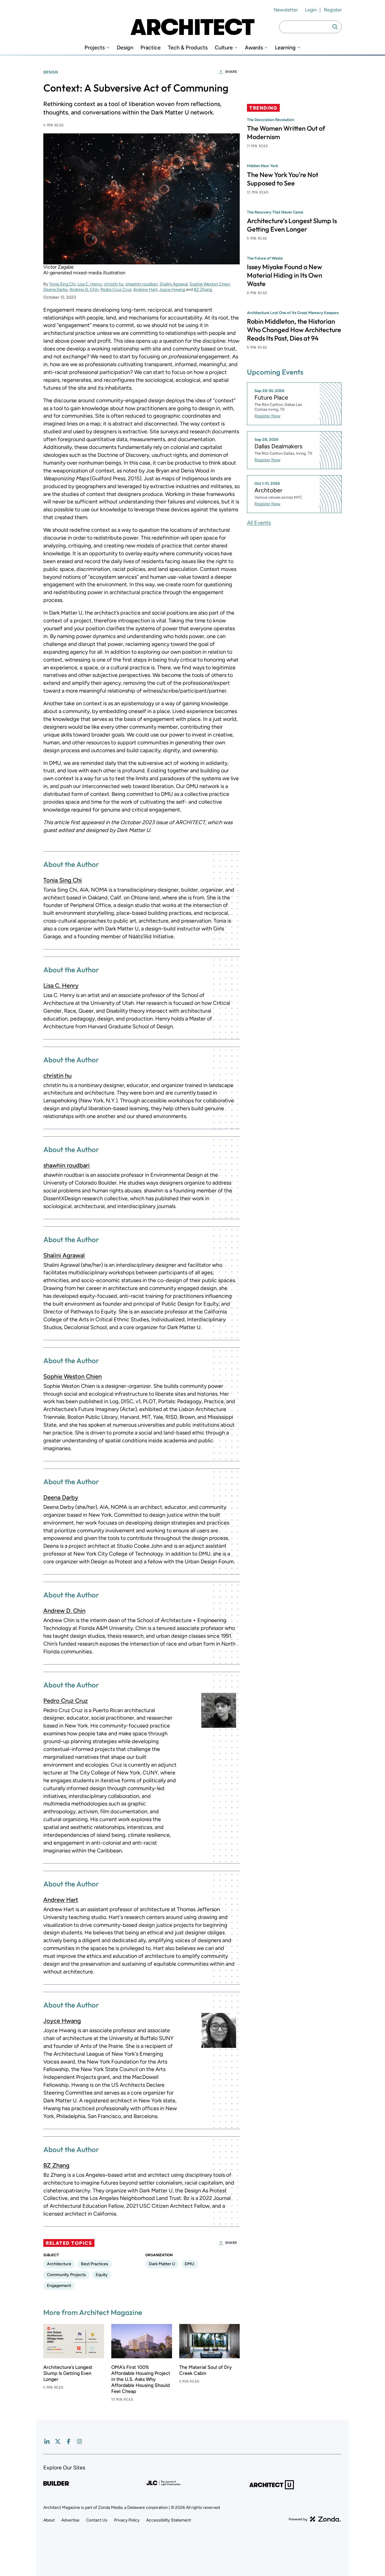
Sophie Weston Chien (210, 284)
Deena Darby (55, 290)
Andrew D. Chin (84, 290)
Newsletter (286, 10)
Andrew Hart (145, 290)
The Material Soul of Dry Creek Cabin (206, 2370)
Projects (95, 48)
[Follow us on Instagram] (79, 2441)
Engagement (59, 2286)
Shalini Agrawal (174, 284)
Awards (254, 48)
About (49, 2520)
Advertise (70, 2520)
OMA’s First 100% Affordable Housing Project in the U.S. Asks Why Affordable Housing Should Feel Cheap (141, 2379)
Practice (151, 48)
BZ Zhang (203, 290)
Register (333, 10)
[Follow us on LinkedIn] (47, 2441)
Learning (285, 48)
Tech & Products (188, 48)
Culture (224, 48)
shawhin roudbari (142, 284)
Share (231, 72)
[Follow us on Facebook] (69, 2441)
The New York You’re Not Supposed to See (283, 179)
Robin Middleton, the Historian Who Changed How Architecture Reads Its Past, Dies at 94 (294, 329)
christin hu (114, 284)
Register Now (267, 416)
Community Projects (66, 2275)
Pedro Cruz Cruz (116, 290)
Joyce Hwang (172, 290)
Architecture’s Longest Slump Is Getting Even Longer (68, 2373)
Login (311, 10)
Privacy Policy (127, 2520)
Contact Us (97, 2520)
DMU (189, 2264)
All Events (259, 522)
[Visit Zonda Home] (315, 2519)
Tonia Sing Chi (62, 284)
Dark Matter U (162, 2264)
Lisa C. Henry (90, 284)
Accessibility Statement (169, 2520)
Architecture (59, 2264)
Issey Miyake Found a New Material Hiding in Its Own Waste (285, 275)
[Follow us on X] (58, 2441)
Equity (102, 2275)
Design (125, 48)
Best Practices (95, 2264)
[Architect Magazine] (192, 27)
